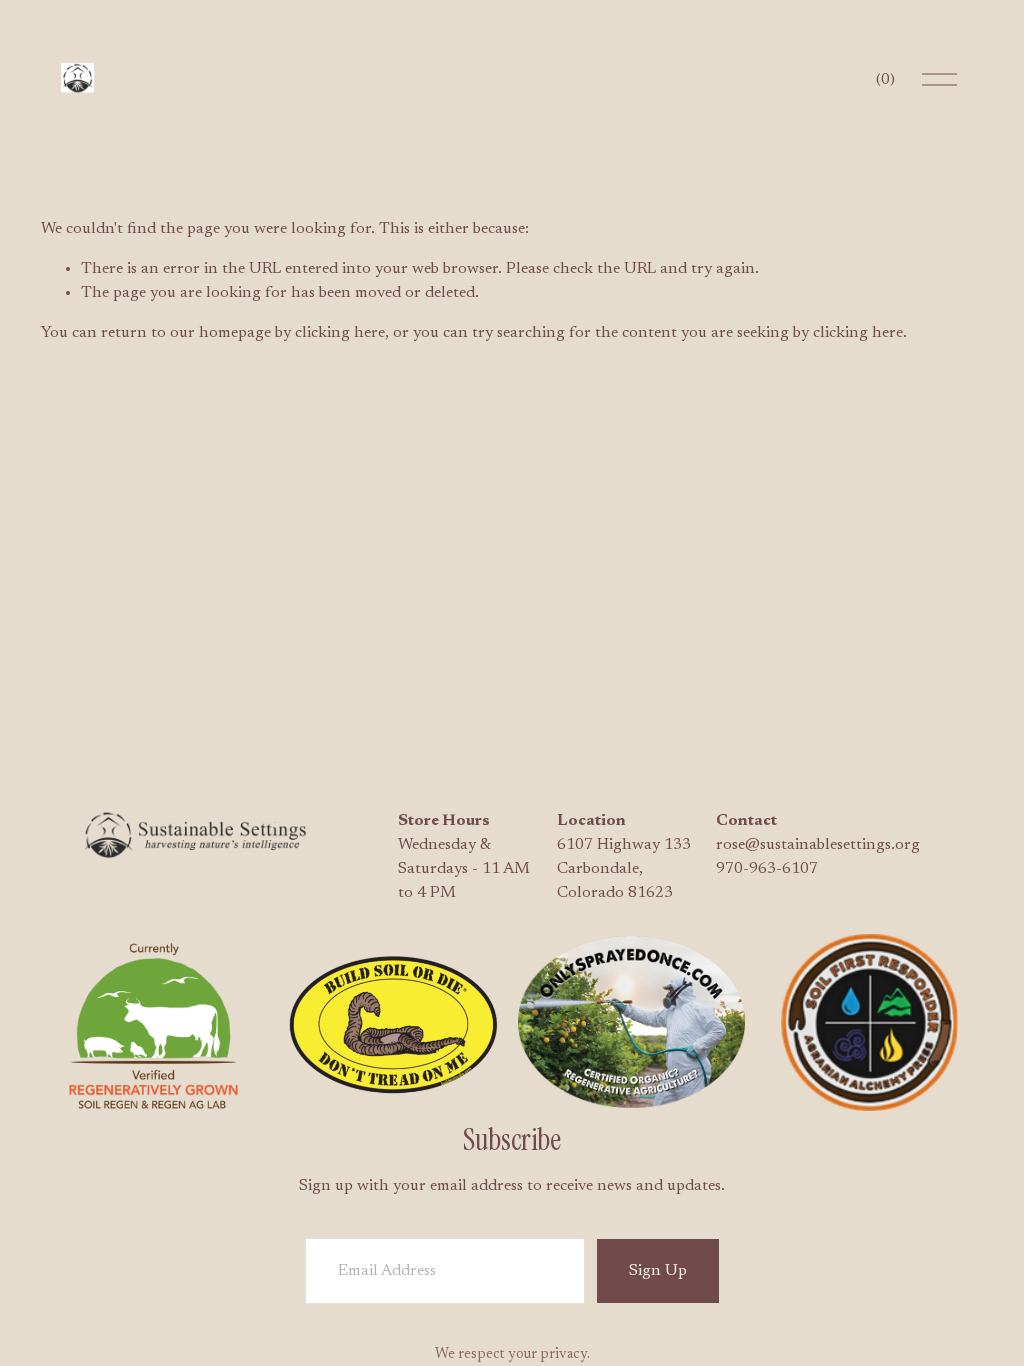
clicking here (340, 333)
